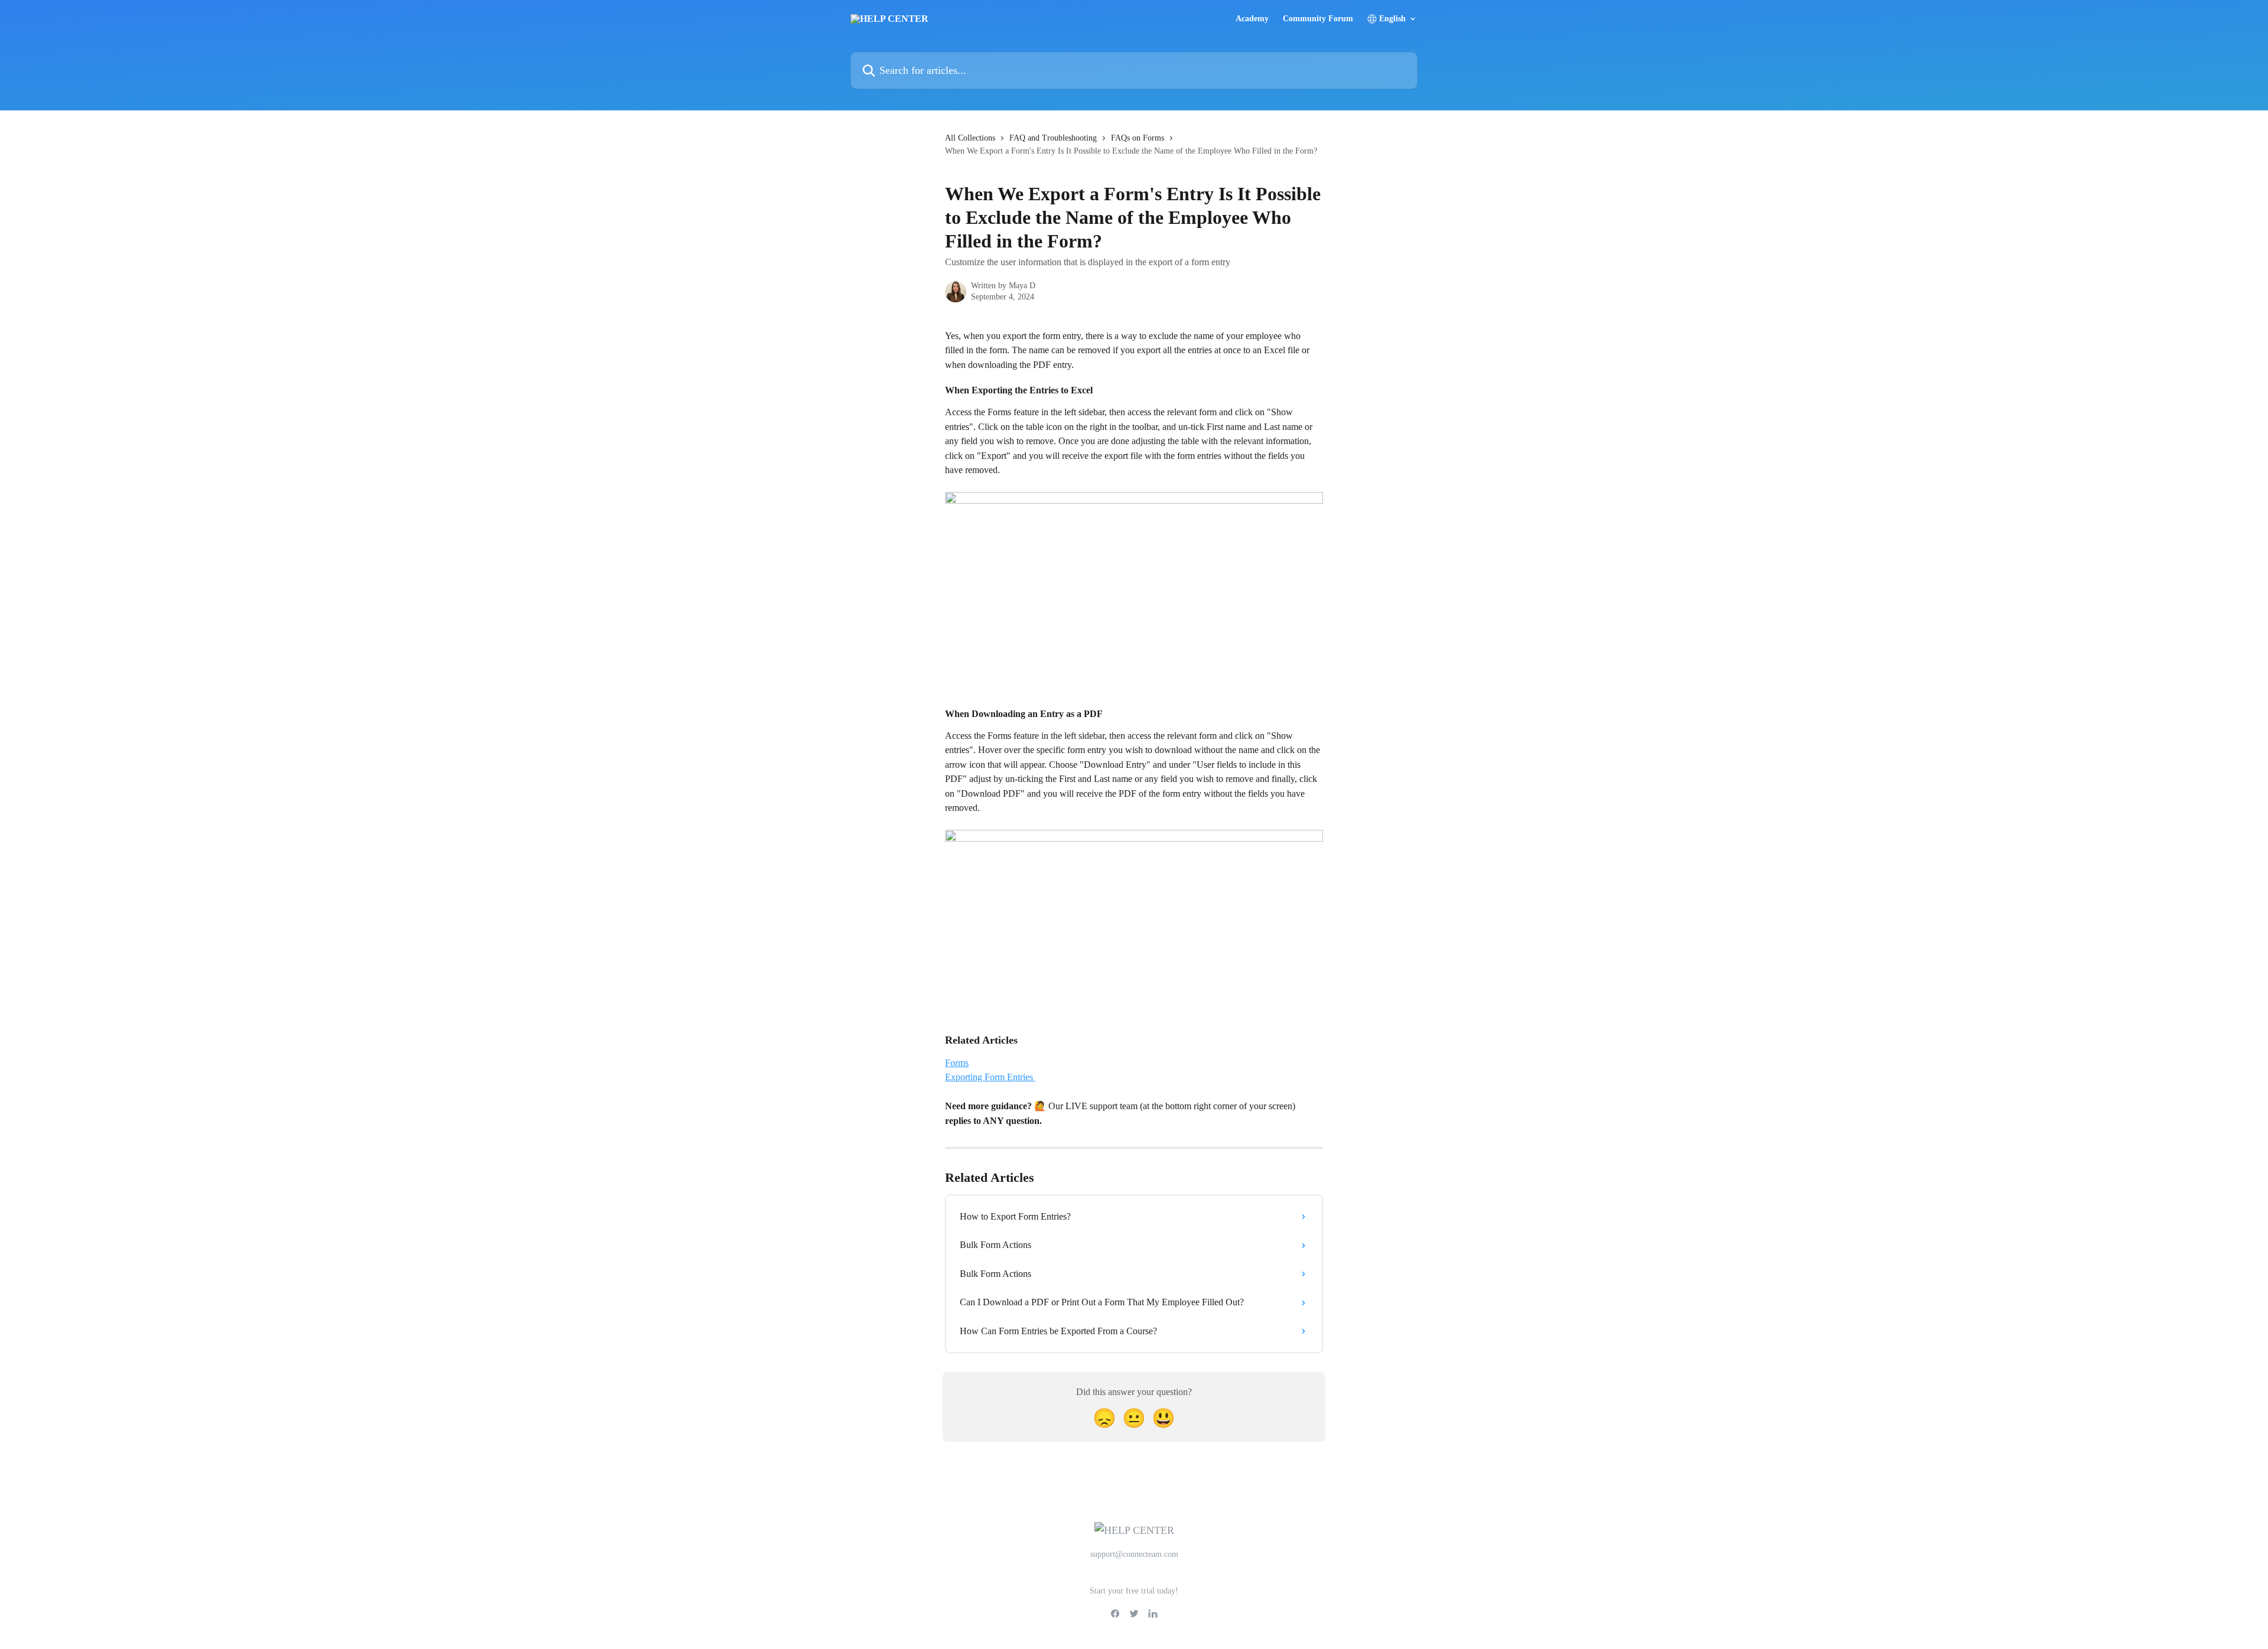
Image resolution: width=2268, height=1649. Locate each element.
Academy (1252, 19)
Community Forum (1318, 19)
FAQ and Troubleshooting (1053, 138)
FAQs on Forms (1138, 138)
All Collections (970, 138)
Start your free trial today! (1134, 1591)
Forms (957, 1063)
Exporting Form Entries (990, 1077)
